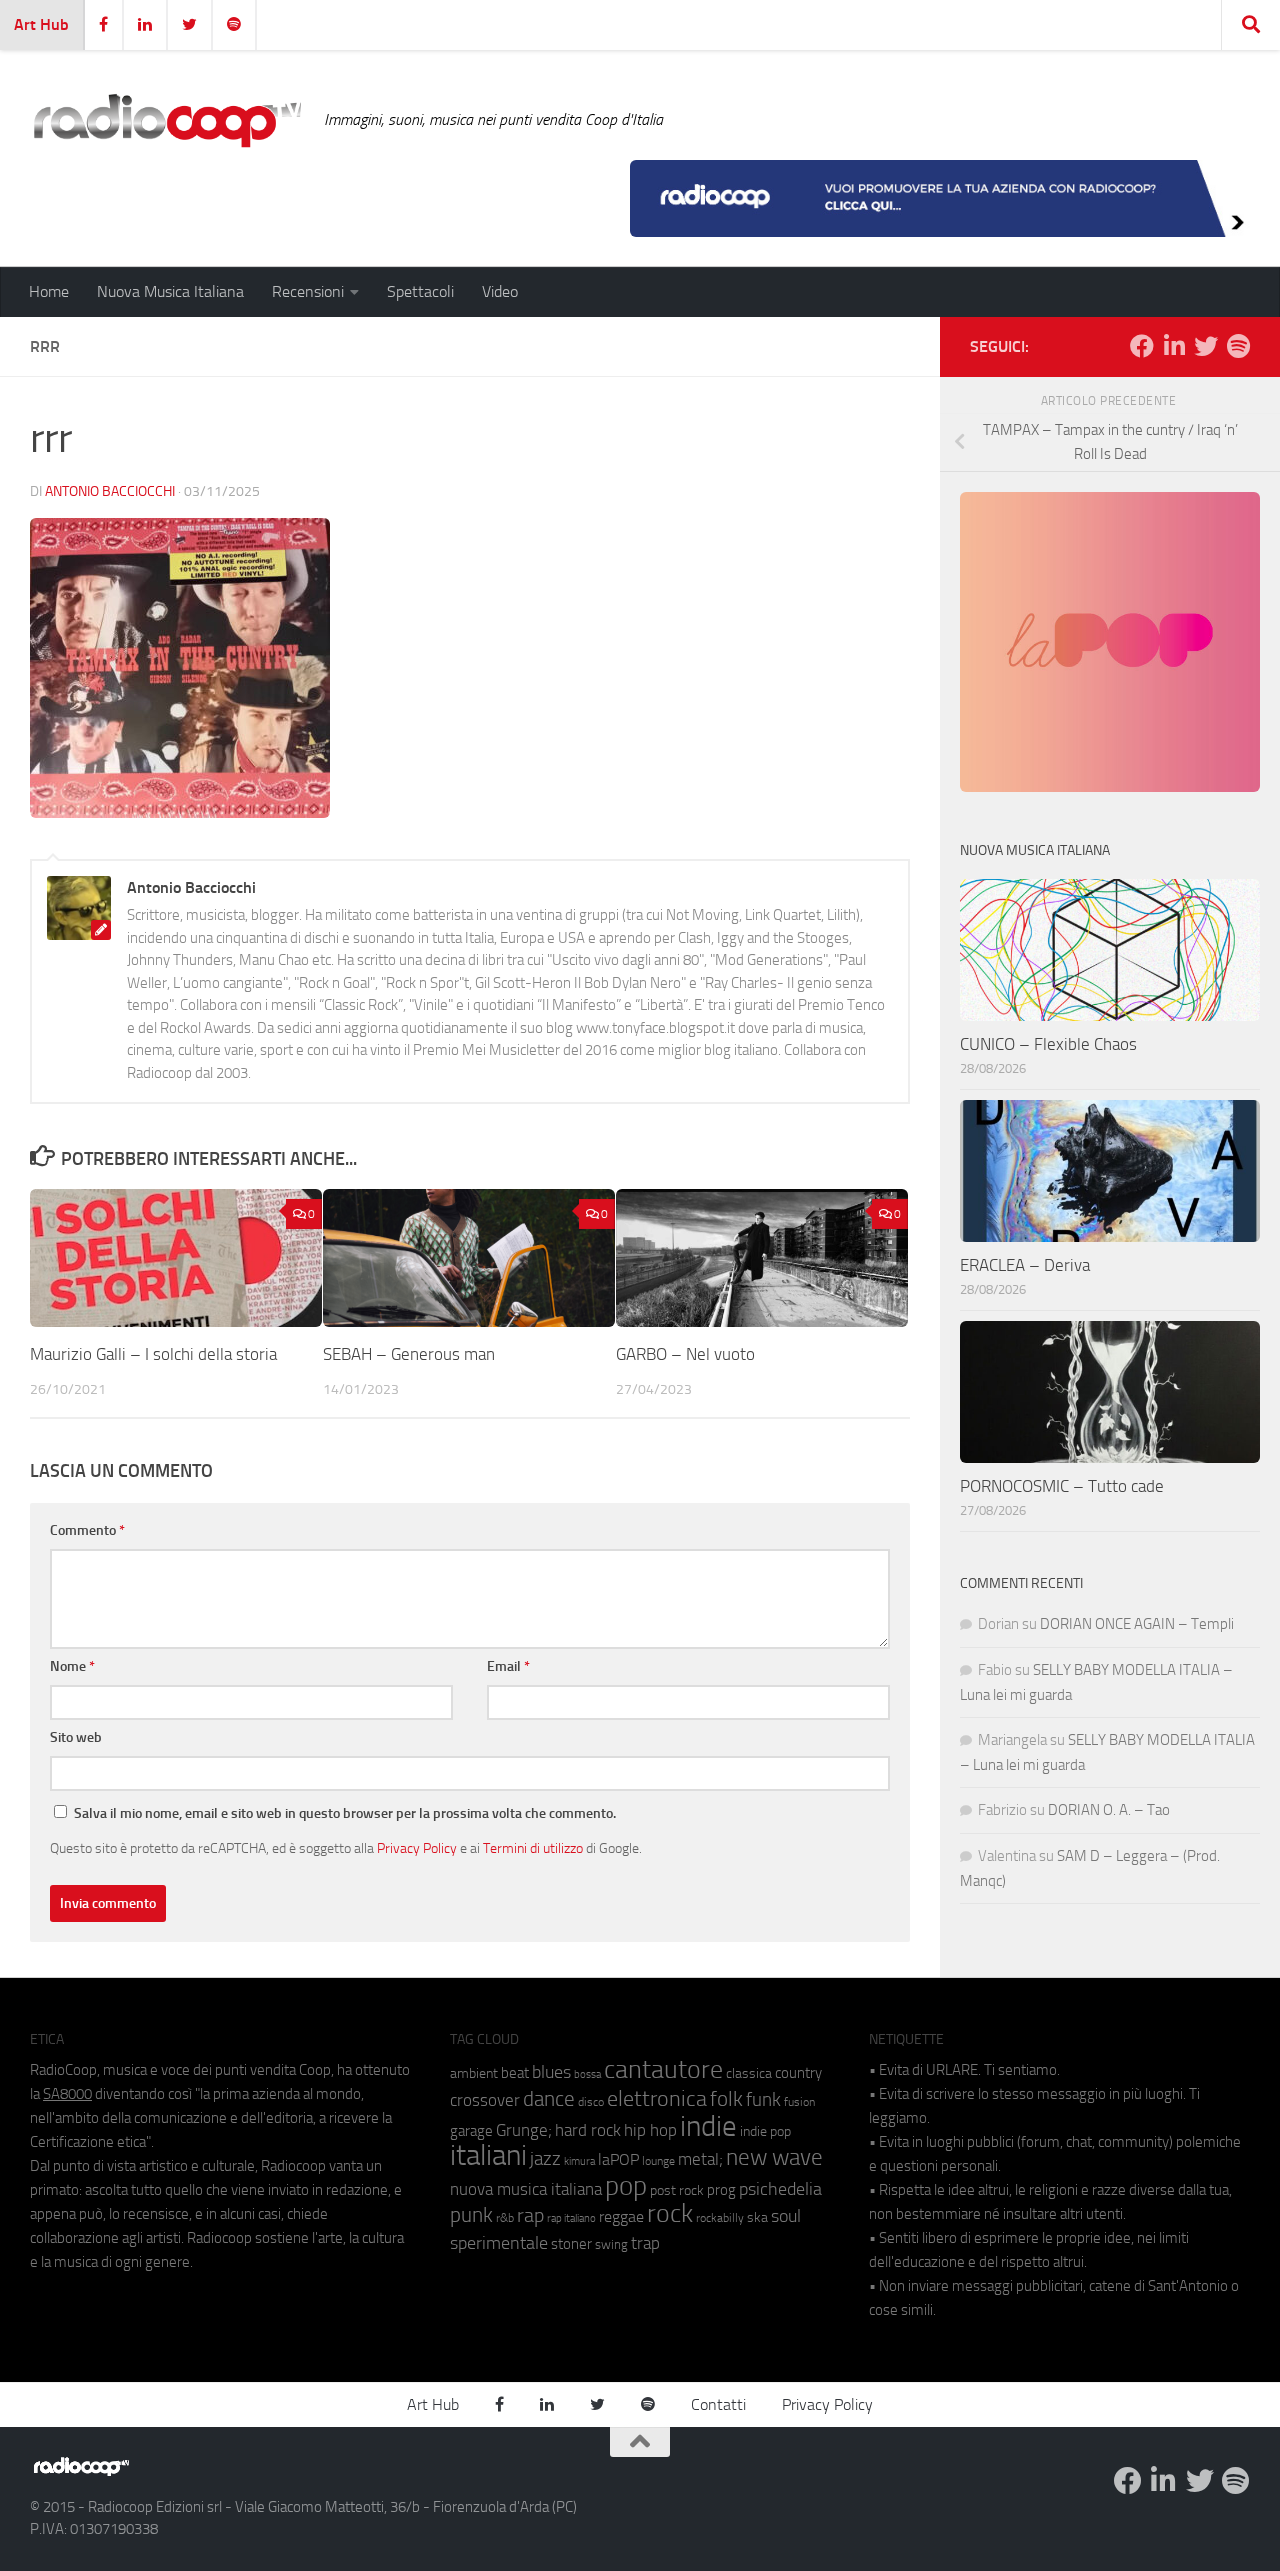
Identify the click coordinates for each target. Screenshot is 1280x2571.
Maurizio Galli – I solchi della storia (153, 1355)
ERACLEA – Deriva (1025, 1265)
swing (611, 2244)
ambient (474, 2073)
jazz (545, 2159)
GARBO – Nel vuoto (685, 1355)
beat (515, 2073)
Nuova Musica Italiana (170, 291)
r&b (505, 2217)
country (798, 2073)
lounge (658, 2161)
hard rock (588, 2130)
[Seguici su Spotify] (1238, 346)
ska (757, 2217)
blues (551, 2072)
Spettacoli (420, 291)
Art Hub (41, 24)
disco (591, 2102)
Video (500, 291)
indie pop (765, 2131)
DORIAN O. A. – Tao (1109, 1810)
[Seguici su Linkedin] (1174, 346)
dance (549, 2098)
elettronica (657, 2098)
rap (530, 2215)
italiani (488, 2155)
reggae (621, 2216)
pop (626, 2186)
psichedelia (780, 2189)
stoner (571, 2244)
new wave (774, 2157)
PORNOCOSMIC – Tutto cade (1062, 1486)
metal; (700, 2159)
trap (645, 2243)
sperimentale (499, 2243)
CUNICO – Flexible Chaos (1048, 1044)
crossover (485, 2100)
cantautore (663, 2069)
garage (471, 2131)
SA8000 (67, 2094)
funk (763, 2100)
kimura (579, 2161)
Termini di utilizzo (533, 1848)
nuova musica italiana (526, 2189)
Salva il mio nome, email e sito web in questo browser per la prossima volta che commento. (345, 1813)
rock (670, 2213)
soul (786, 2216)
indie (708, 2126)
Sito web (76, 1737)
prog (721, 2190)
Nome (72, 1666)
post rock (677, 2190)
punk (471, 2215)
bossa (587, 2074)
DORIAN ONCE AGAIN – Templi (1137, 1624)
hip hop (650, 2130)
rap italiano (571, 2218)
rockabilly (720, 2218)
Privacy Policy (417, 1848)
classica (749, 2073)
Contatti (718, 2404)
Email (508, 1666)
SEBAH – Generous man (409, 1355)
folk (726, 2099)
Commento (87, 1530)
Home (49, 291)
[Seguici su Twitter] (1206, 346)
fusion (799, 2101)
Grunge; (524, 2130)
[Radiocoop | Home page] (167, 120)
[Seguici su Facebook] (1142, 346)
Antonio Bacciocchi (110, 491)
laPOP (618, 2160)
